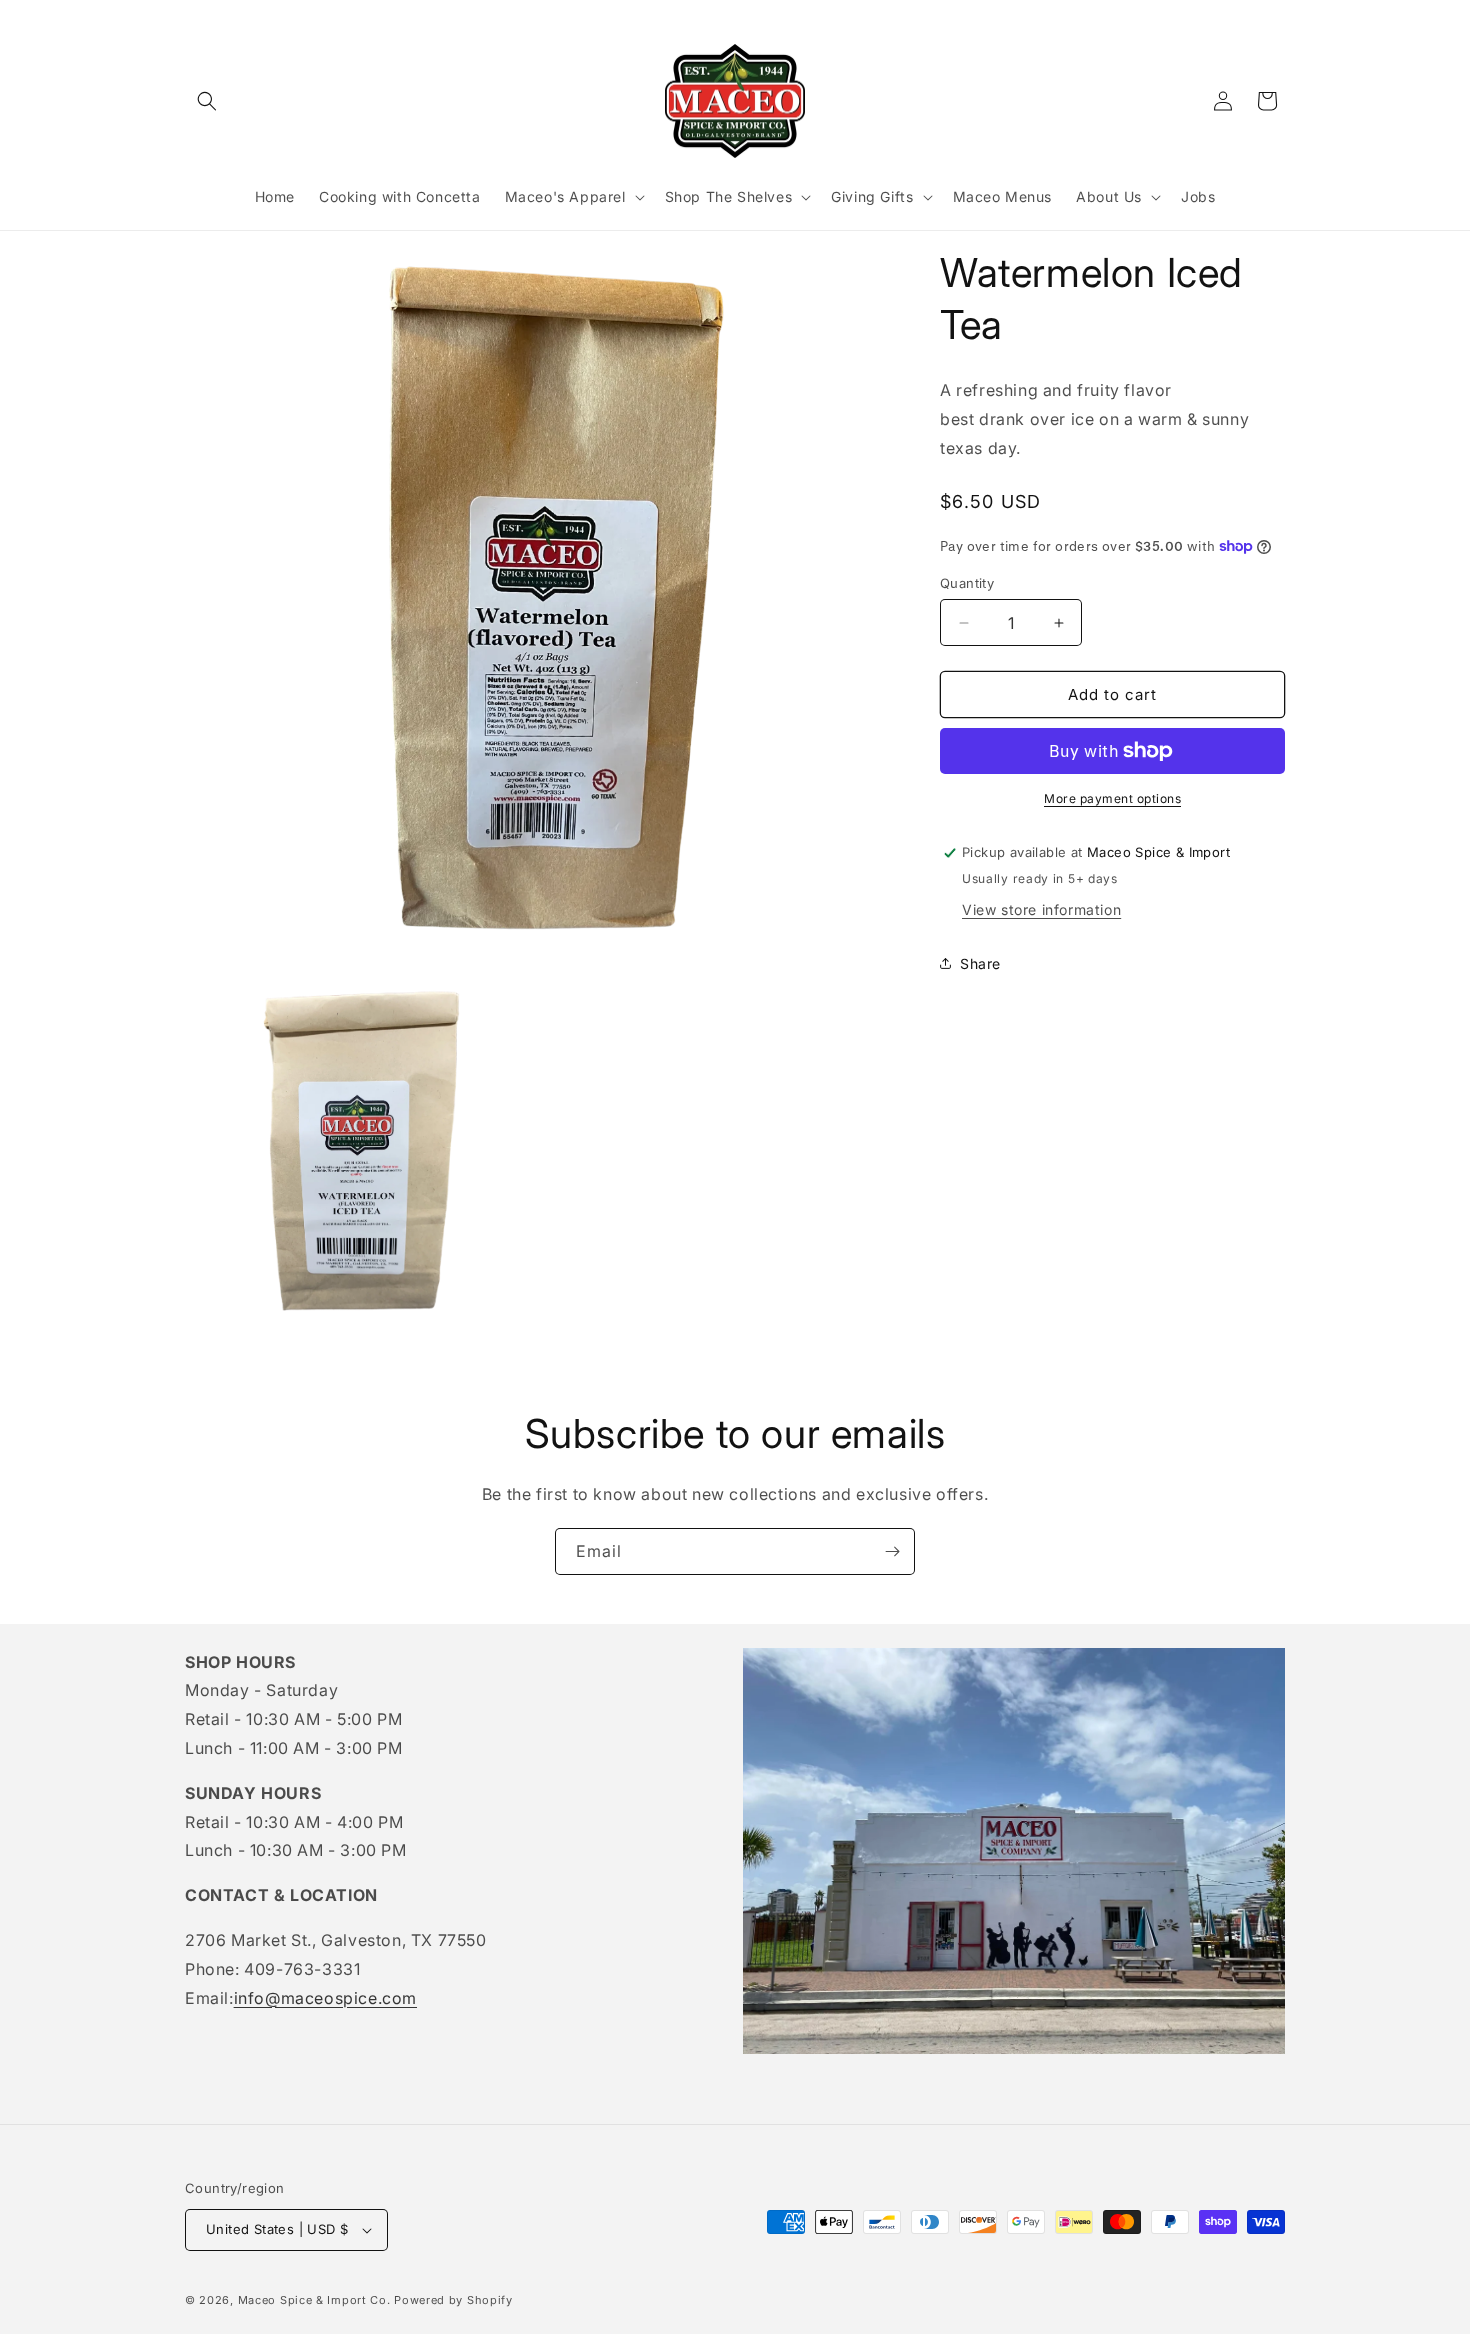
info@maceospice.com (325, 1998)
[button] (207, 101)
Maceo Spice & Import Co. (314, 2300)
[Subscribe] (892, 1551)
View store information (1041, 909)
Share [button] (980, 963)
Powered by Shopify (453, 2300)
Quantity (967, 583)
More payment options (1112, 798)
